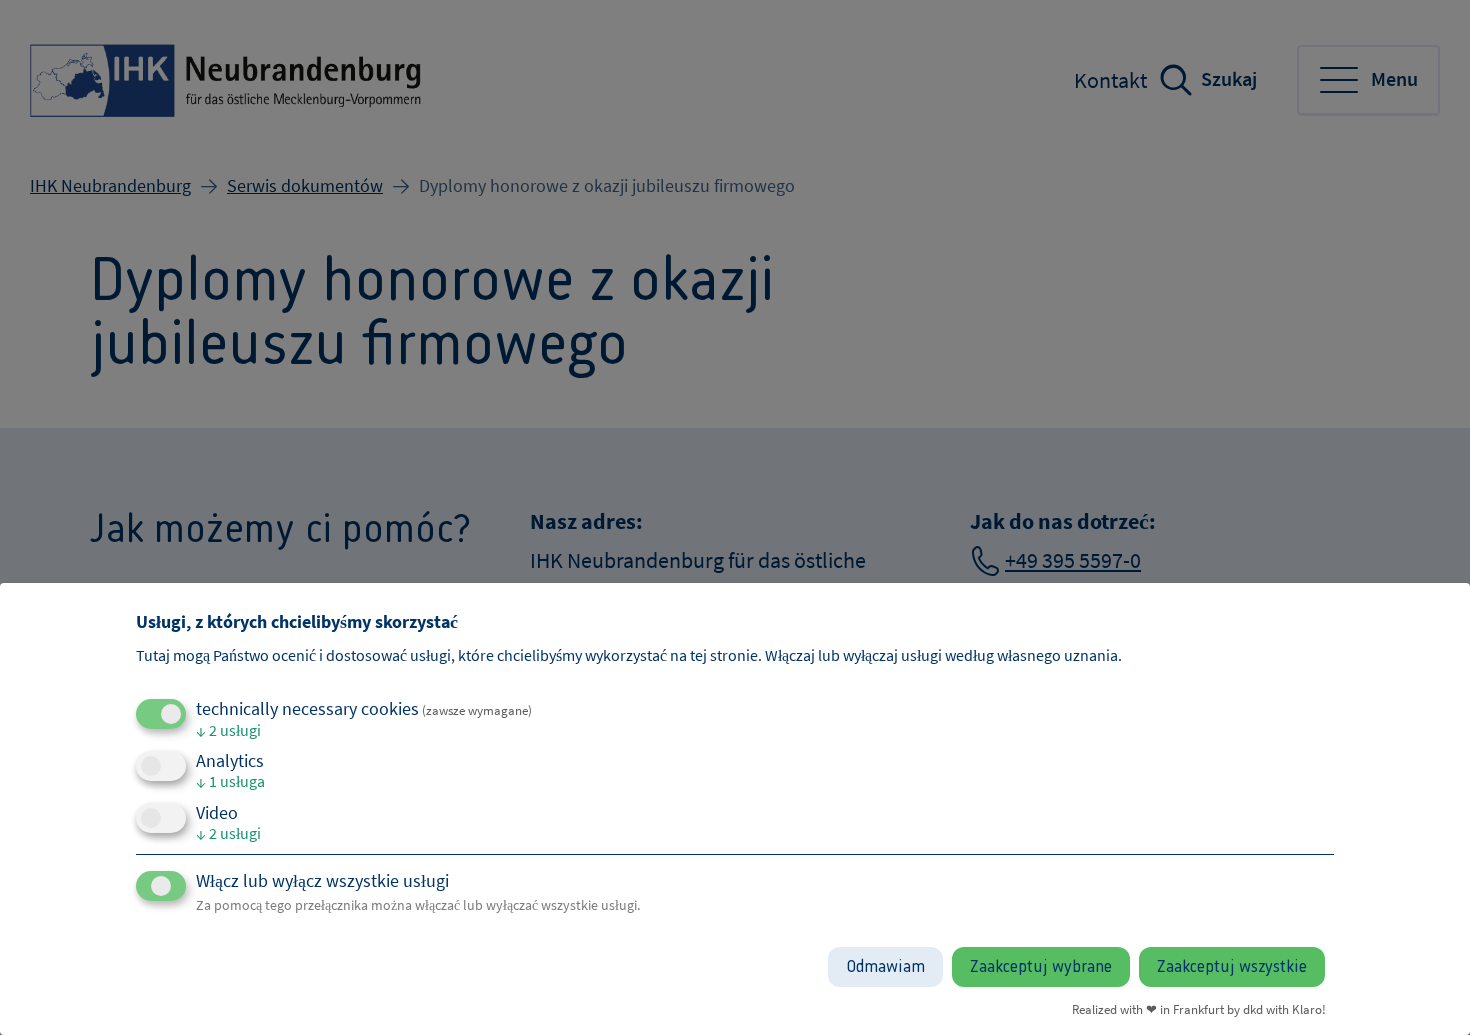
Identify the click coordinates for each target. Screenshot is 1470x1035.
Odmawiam (885, 967)
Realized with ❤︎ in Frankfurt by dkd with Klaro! (1199, 1009)
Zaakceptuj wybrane (1041, 967)
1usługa (230, 781)
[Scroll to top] (1422, 987)
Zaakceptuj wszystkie (1232, 967)
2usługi (228, 730)
